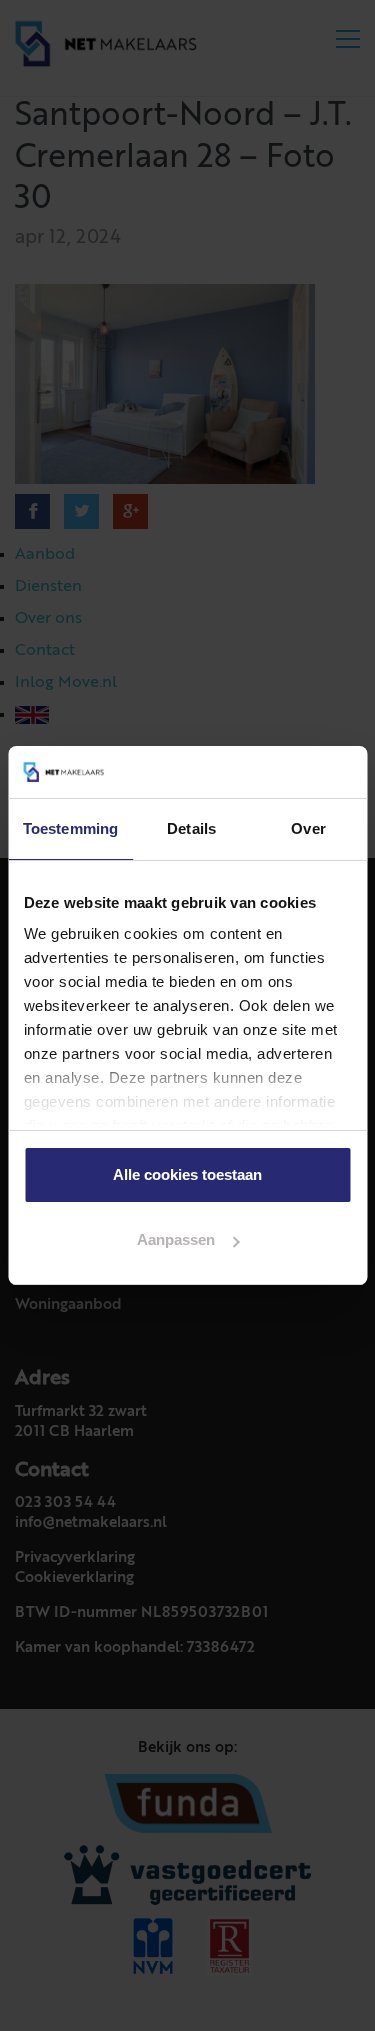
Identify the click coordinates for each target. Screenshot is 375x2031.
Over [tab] (308, 828)
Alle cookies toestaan (187, 1174)
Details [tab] (191, 828)
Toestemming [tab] (70, 828)
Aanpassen (176, 1239)
